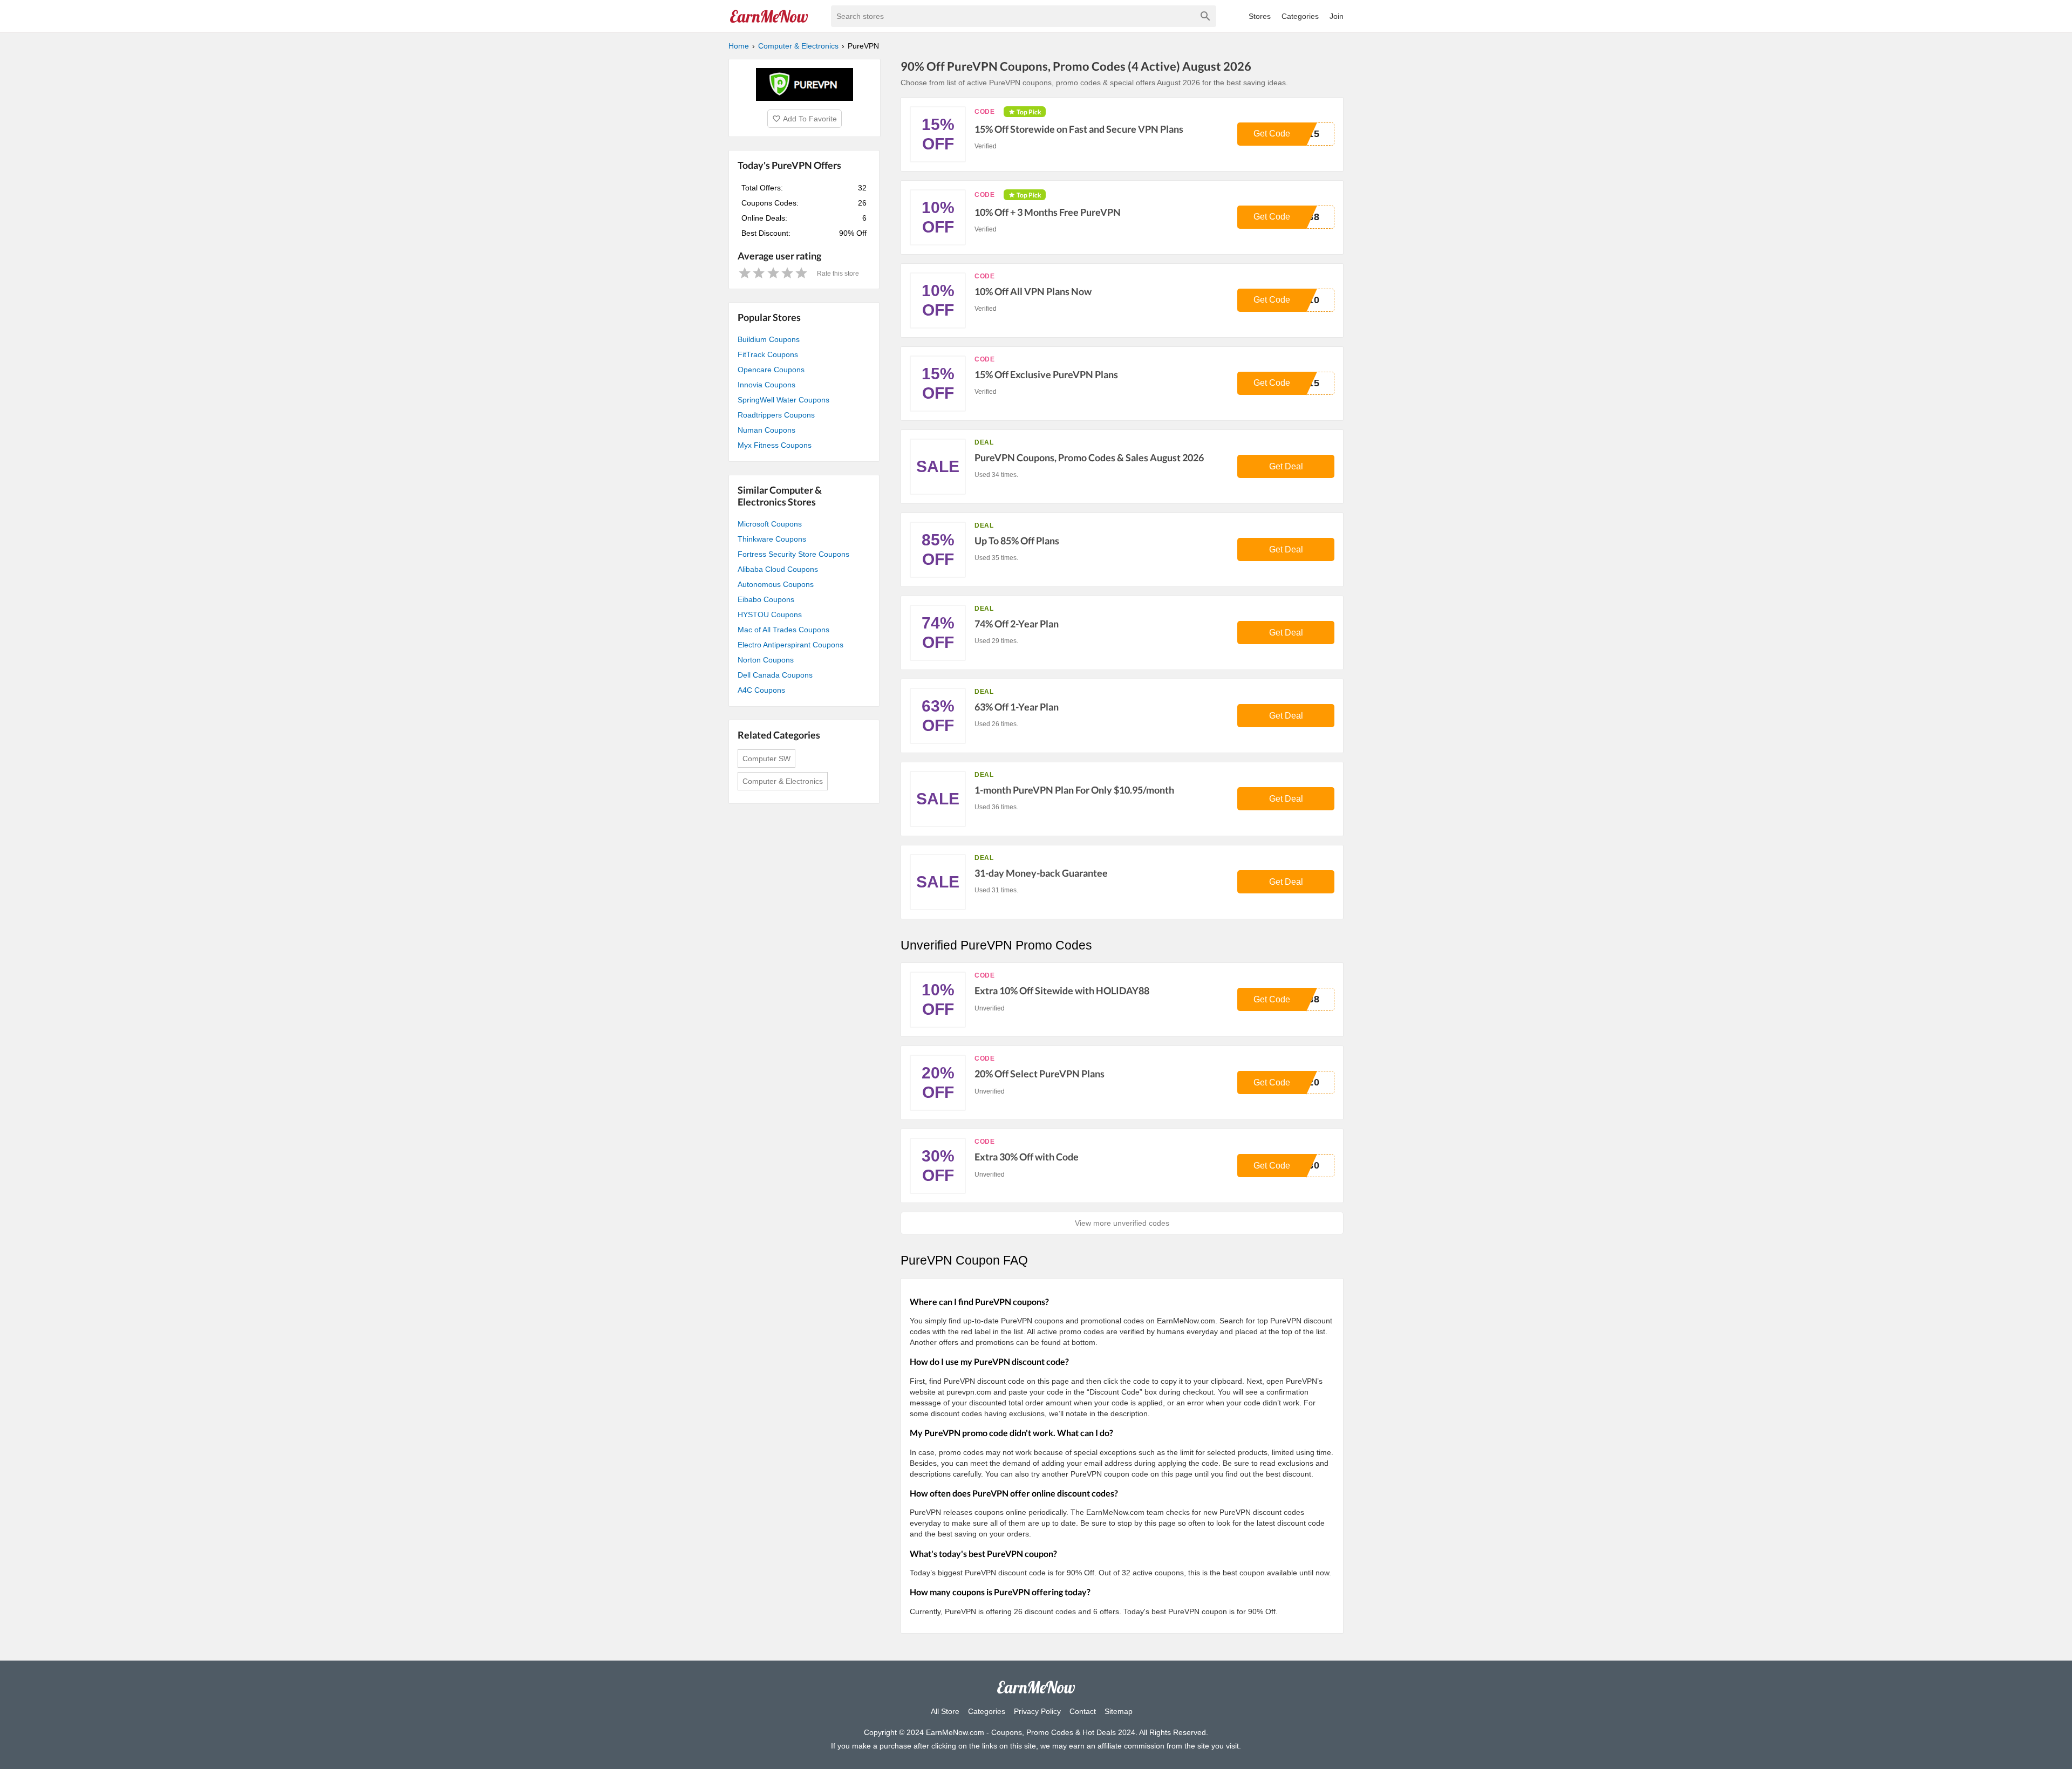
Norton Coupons (766, 660)
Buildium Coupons (769, 339)
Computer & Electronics (783, 781)
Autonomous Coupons (776, 584)
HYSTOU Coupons (770, 614)
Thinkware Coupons (772, 539)
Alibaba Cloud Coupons (778, 569)
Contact (1083, 1711)
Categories (1300, 16)
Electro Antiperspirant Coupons (790, 645)
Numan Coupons (766, 430)
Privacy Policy (1037, 1711)
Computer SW (766, 759)
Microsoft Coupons (770, 524)
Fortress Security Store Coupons (793, 554)
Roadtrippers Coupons (776, 415)
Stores (1260, 16)
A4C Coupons (761, 690)
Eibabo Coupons (766, 599)
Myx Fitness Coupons (775, 445)
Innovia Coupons (766, 385)
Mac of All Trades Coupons (783, 630)
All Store (945, 1711)
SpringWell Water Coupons (783, 400)
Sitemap (1119, 1711)
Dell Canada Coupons (775, 675)
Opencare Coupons (771, 370)
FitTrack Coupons (768, 354)
